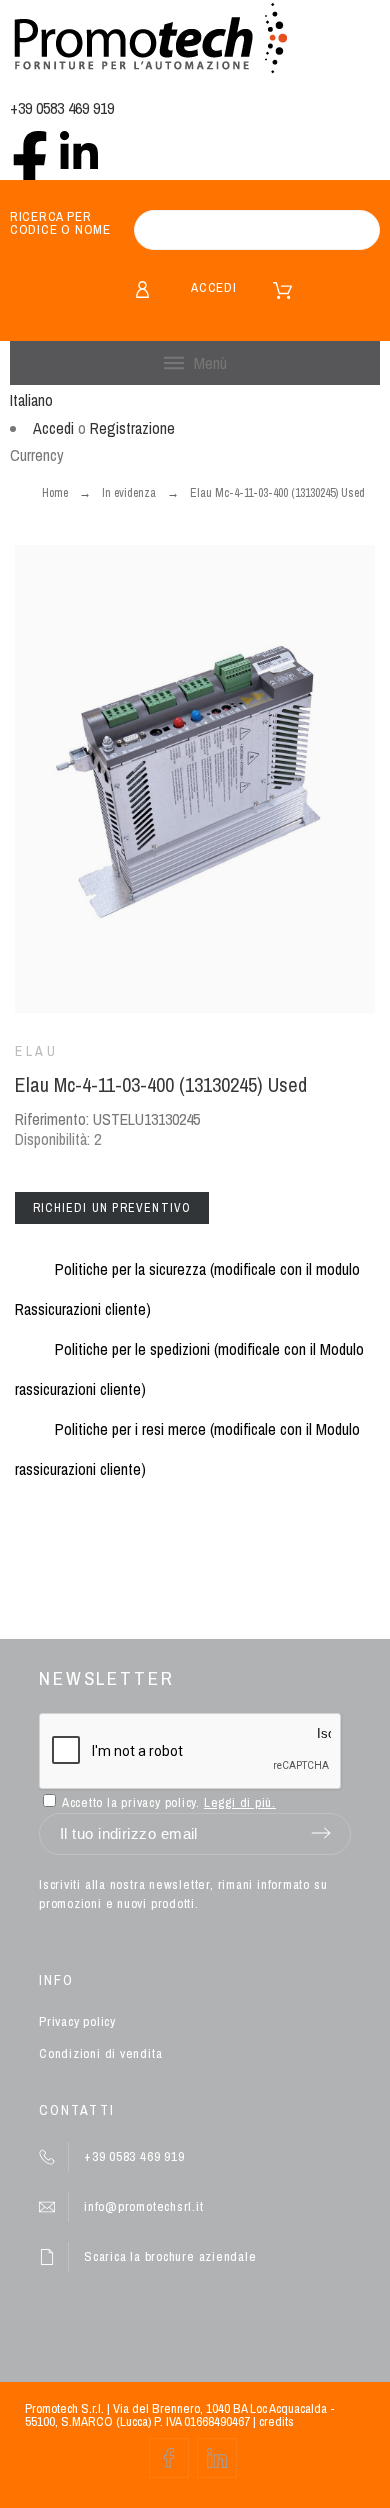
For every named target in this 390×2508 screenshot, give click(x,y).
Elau (37, 1051)
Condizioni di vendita (100, 2053)
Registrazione (132, 428)
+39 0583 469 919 (62, 108)
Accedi (214, 287)
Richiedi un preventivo (112, 1208)
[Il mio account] (142, 289)
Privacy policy (77, 2021)
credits (276, 2421)
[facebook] (30, 150)
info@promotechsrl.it (144, 2206)
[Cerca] (355, 230)
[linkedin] (79, 150)
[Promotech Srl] (150, 40)
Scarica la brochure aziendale (170, 2256)
